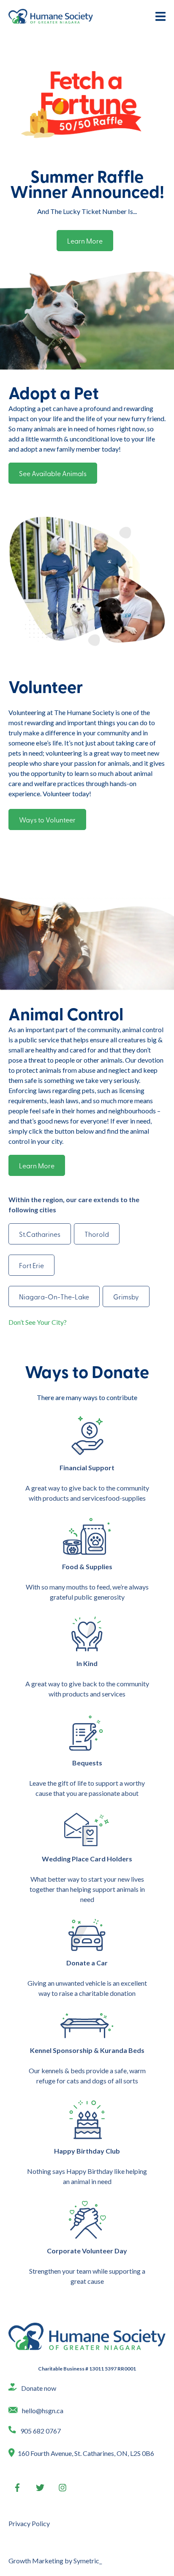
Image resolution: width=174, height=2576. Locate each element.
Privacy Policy (29, 2523)
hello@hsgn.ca (43, 2410)
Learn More (85, 241)
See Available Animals (53, 473)
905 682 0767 (41, 2431)
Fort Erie (31, 1265)
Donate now (39, 2388)
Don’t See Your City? (38, 1322)
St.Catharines (40, 1234)
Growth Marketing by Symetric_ (55, 2561)
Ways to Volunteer (47, 819)
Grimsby (126, 1296)
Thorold (97, 1234)
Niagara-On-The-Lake (54, 1296)
